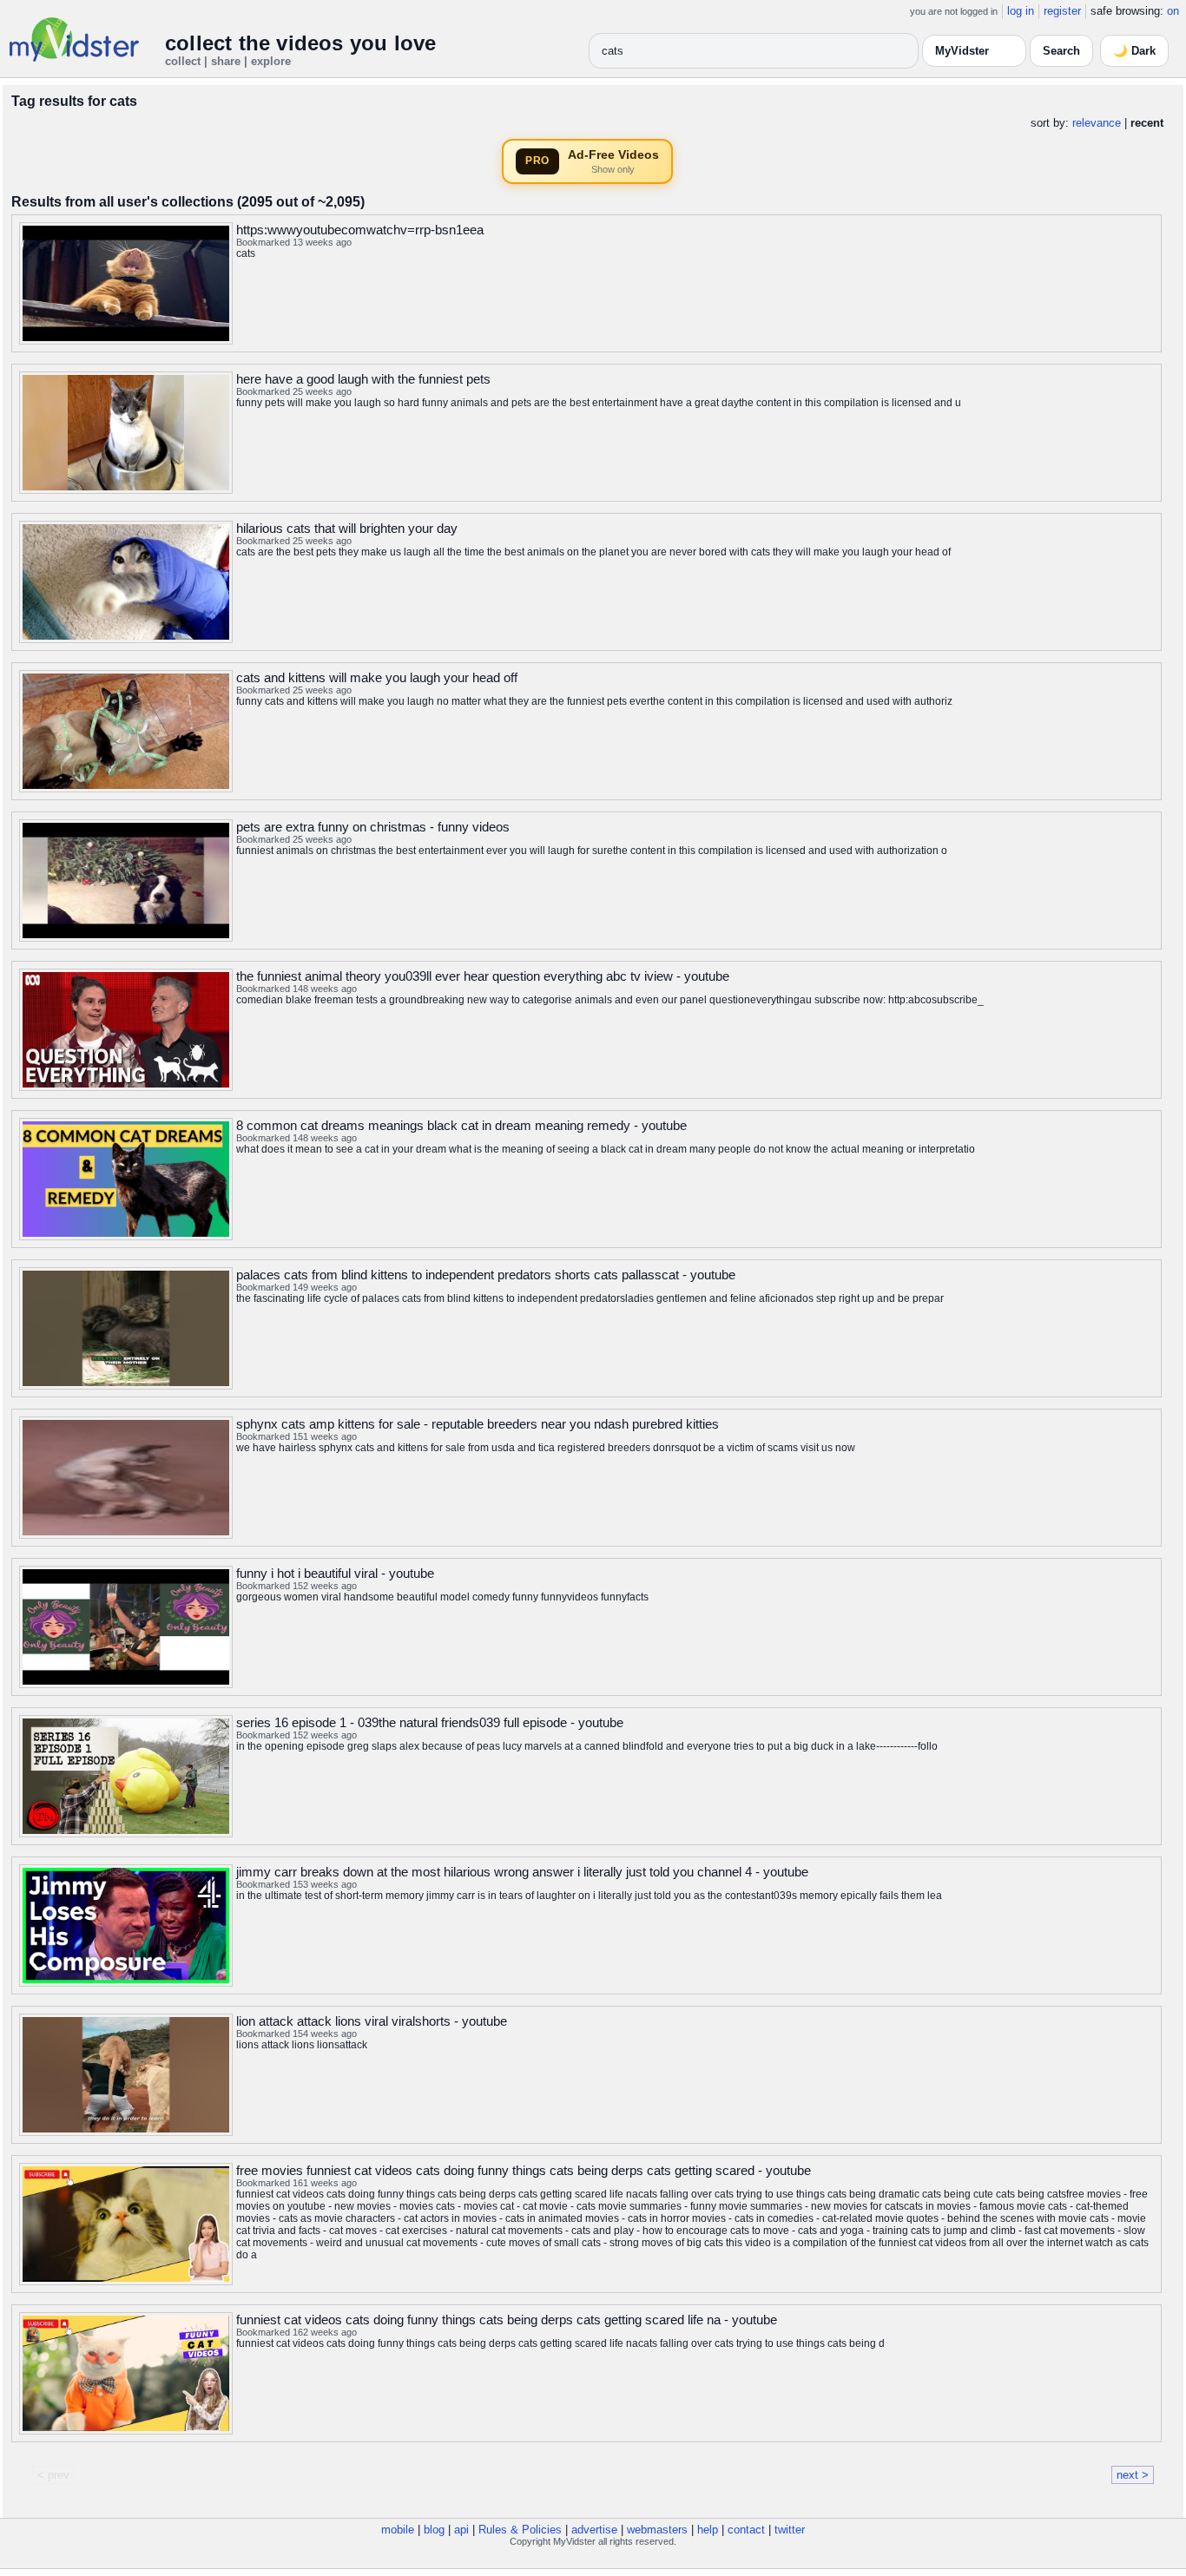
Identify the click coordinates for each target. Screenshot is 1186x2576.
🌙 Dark (1134, 51)
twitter (790, 2530)
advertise (594, 2530)
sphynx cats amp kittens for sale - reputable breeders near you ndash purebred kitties (478, 1424)
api (461, 2530)
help (708, 2530)
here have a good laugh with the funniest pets (363, 379)
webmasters (657, 2530)
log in (1021, 11)
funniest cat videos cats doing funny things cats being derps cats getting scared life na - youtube (507, 2320)
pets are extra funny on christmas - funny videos (373, 827)
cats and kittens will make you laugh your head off (377, 677)
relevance (1097, 123)
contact (746, 2530)
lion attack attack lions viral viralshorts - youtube (372, 2021)
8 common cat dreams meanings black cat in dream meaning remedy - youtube (461, 1125)
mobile (398, 2530)
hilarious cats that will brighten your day (347, 528)
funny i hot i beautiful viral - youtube (335, 1573)
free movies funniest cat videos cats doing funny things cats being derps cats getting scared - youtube (524, 2170)
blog (434, 2530)
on (1173, 11)
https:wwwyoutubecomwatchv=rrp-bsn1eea (360, 230)
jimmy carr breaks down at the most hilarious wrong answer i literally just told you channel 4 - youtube (522, 1872)
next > (1133, 2475)
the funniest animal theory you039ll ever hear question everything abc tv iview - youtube (483, 976)
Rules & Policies (520, 2530)
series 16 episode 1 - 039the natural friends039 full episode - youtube (430, 1722)
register (1062, 11)
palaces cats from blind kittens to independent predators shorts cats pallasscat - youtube (486, 1275)
